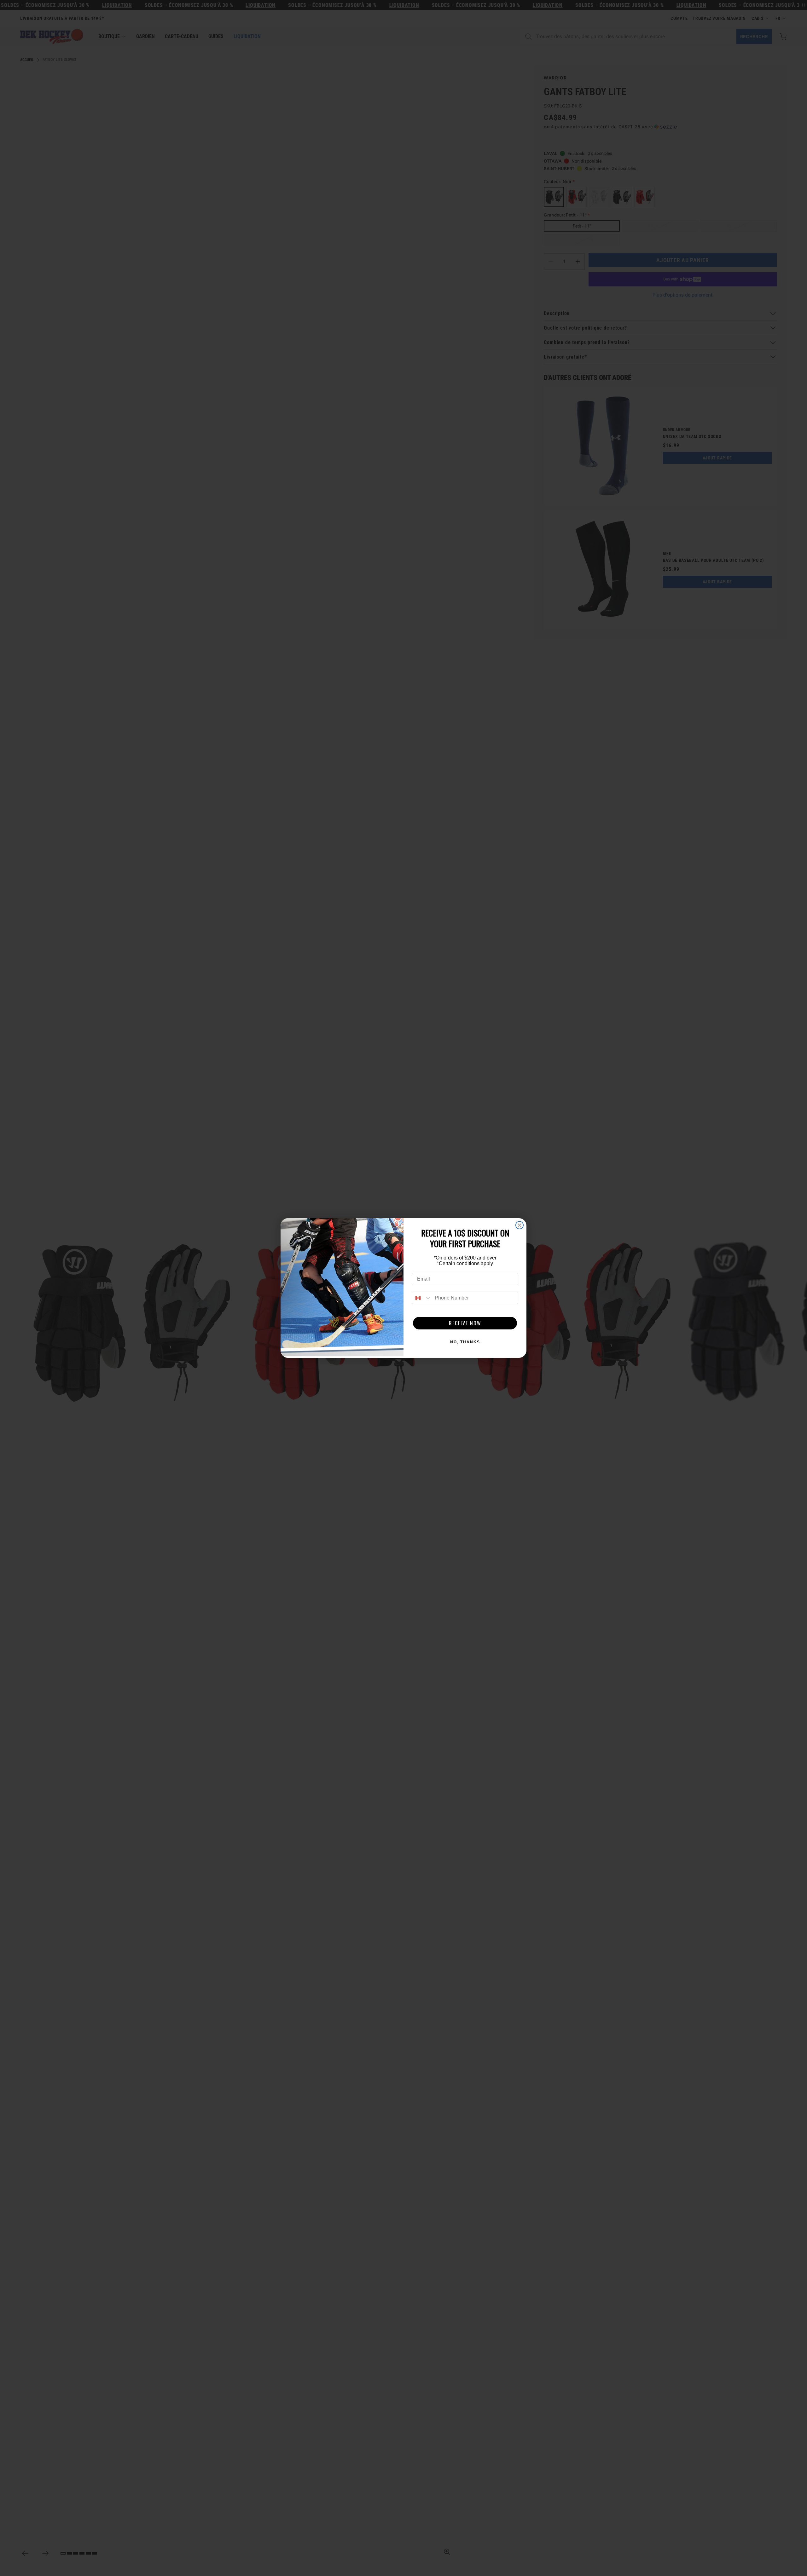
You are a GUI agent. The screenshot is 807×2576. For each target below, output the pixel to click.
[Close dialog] (520, 1225)
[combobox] (422, 1298)
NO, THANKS (465, 1342)
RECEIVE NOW (465, 1323)
